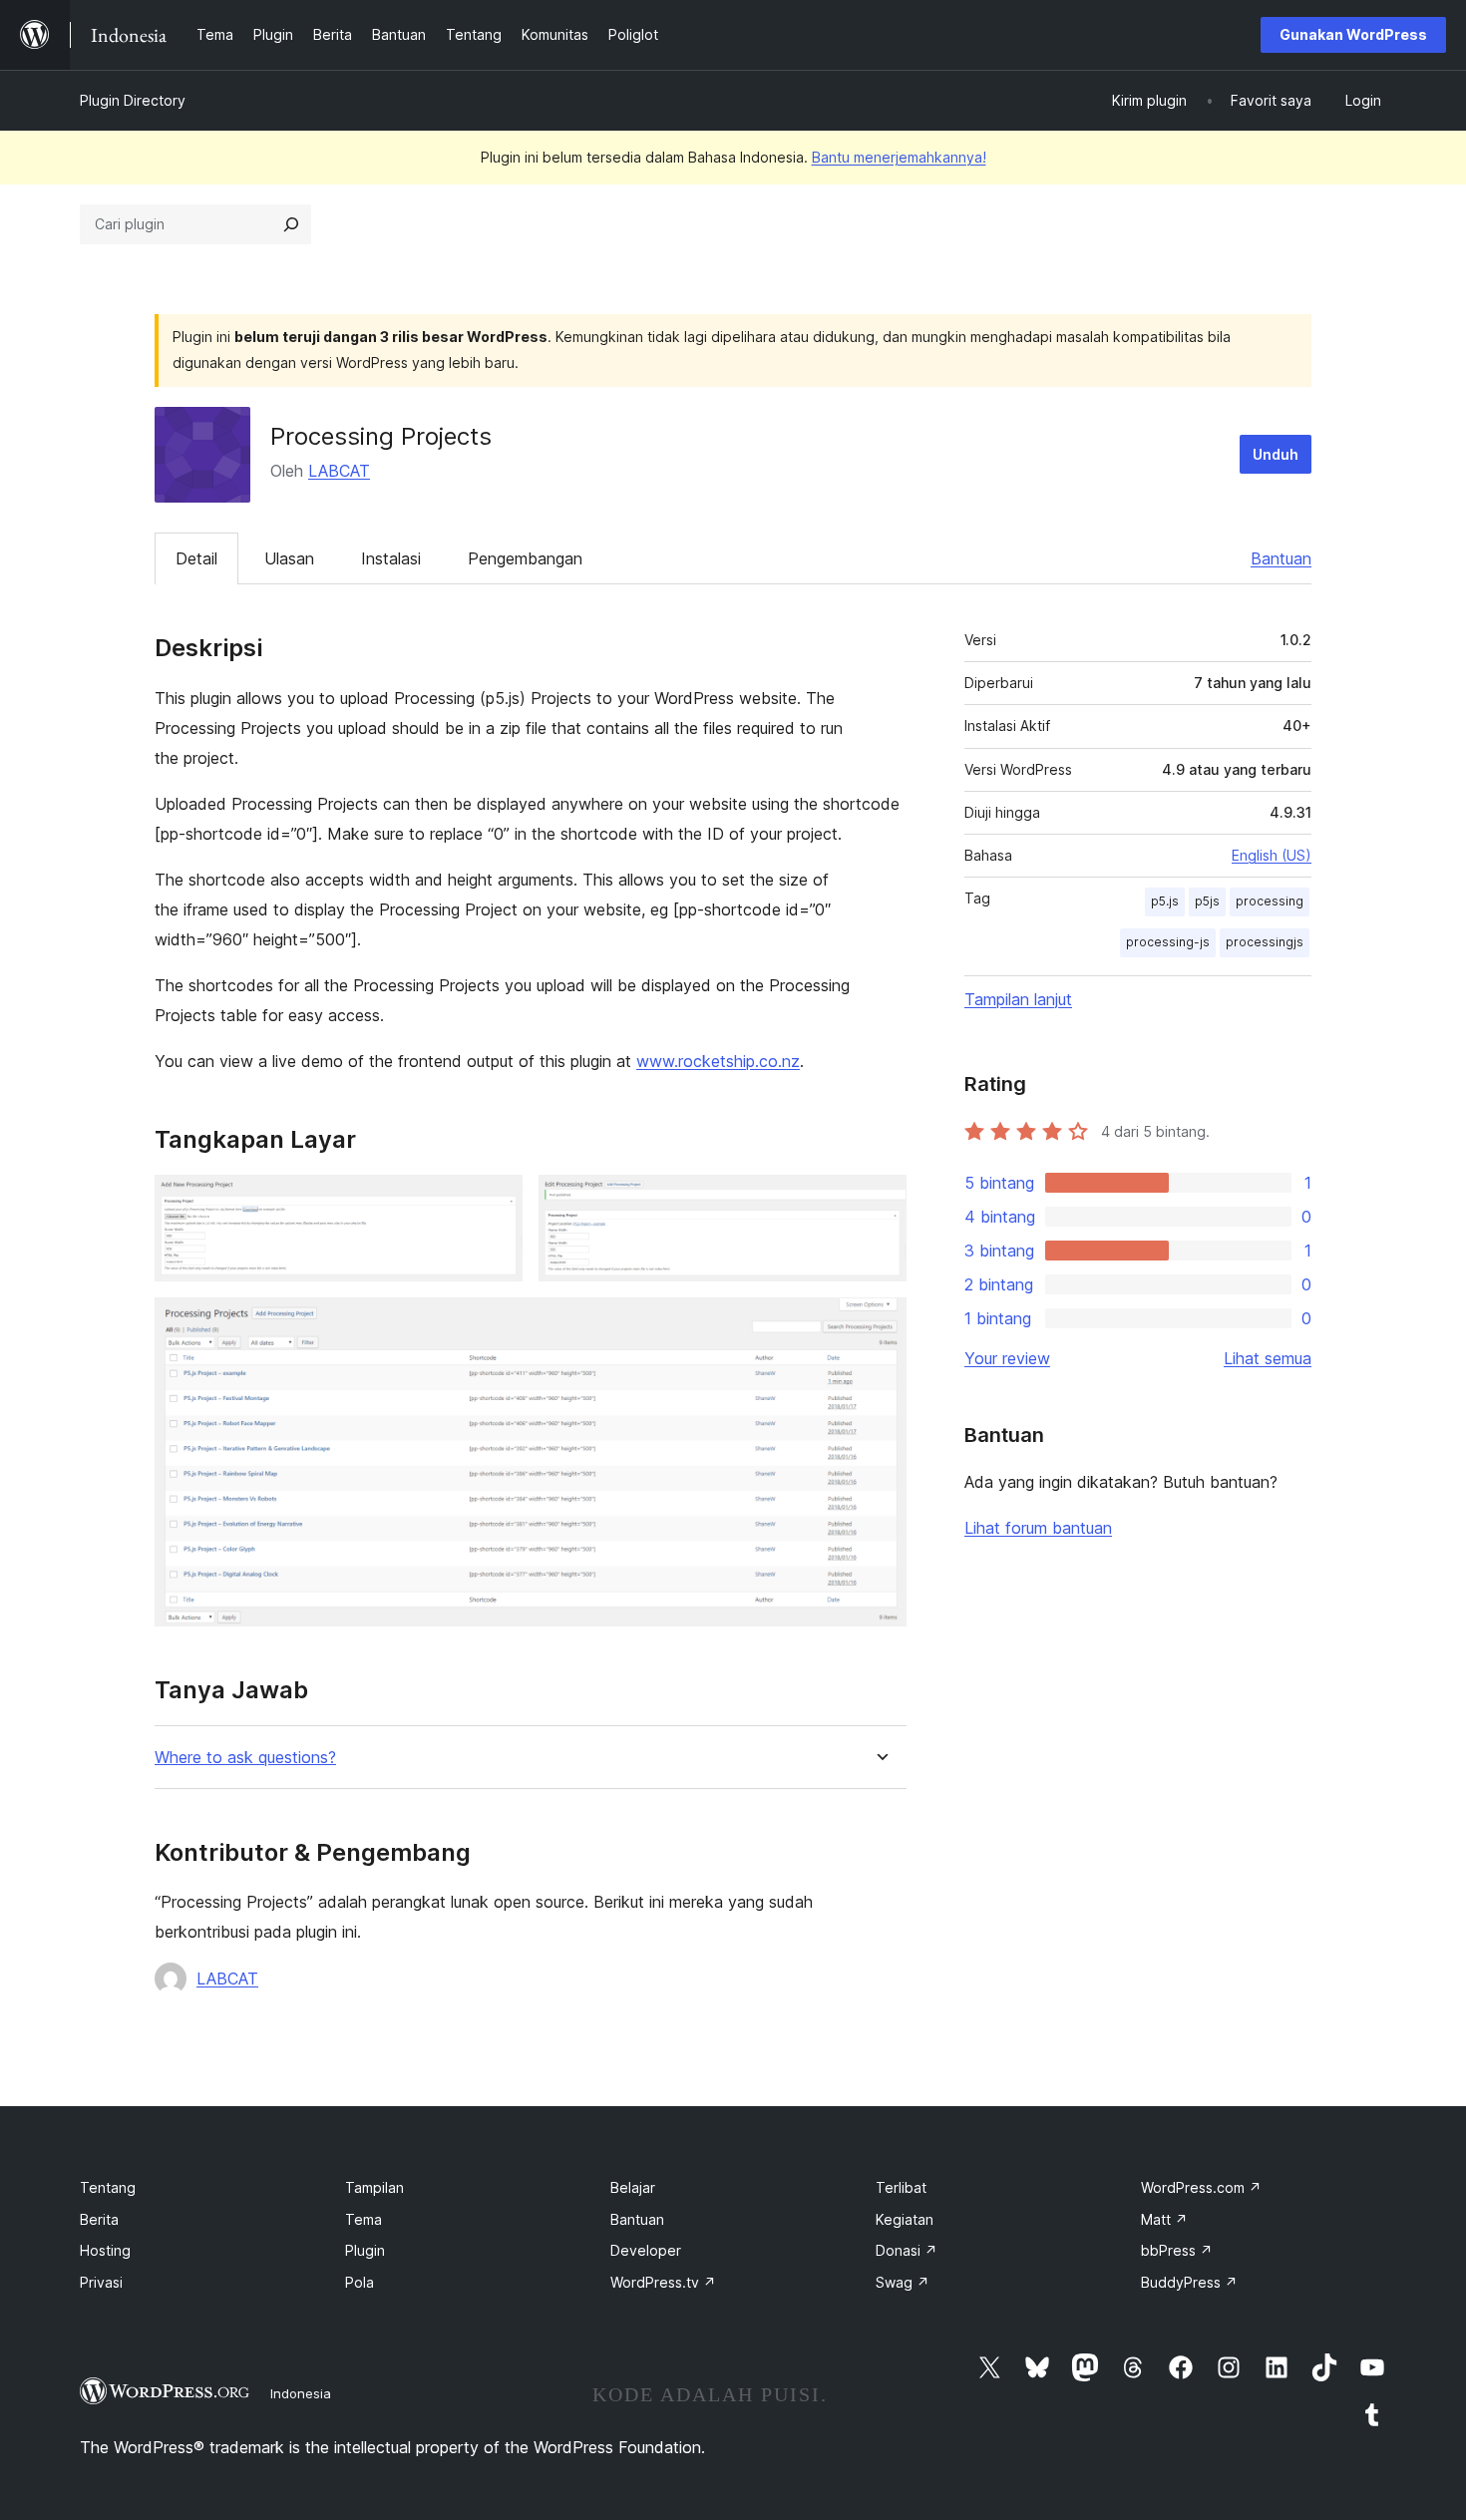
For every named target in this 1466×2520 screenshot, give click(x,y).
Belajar (633, 2187)
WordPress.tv (663, 2282)
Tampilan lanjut (1018, 999)
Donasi (907, 2250)
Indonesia (301, 2393)
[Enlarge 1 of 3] (496, 1202)
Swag (903, 2282)
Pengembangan (525, 558)
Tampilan (374, 2187)
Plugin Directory (133, 100)
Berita (99, 2219)
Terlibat (901, 2187)
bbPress (1177, 2250)
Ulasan (289, 558)
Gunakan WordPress (1353, 34)
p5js (1207, 901)
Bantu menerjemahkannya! (899, 157)
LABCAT (339, 471)
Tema (364, 2219)
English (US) (1272, 855)
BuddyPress (1189, 2282)
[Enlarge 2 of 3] (880, 1202)
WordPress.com (1201, 2187)
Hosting (105, 2250)
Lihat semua (1268, 1358)
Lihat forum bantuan (1038, 1528)
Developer (646, 2250)
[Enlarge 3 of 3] (880, 1324)
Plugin (365, 2250)
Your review (1007, 1358)
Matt (1164, 2219)
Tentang (108, 2187)
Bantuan (1281, 558)
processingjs (1265, 942)
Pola (360, 2282)
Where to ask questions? (245, 1758)
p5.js (1165, 901)
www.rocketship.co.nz (718, 1061)
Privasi (101, 2282)
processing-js (1168, 942)
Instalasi (391, 558)
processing (1270, 901)
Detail (196, 558)
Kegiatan (905, 2219)
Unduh (1276, 454)
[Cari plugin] (291, 224)
